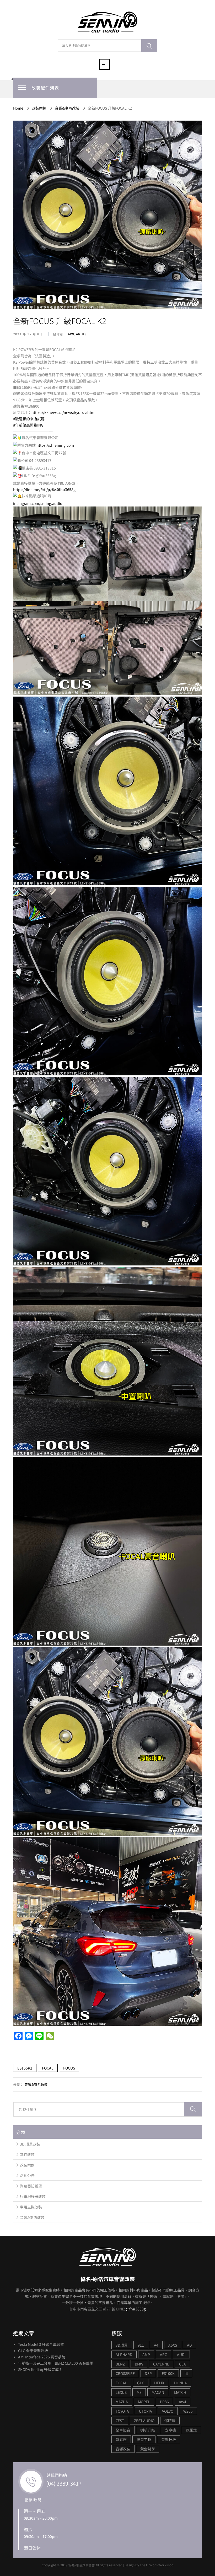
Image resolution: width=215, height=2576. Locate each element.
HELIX (159, 2383)
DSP (148, 2373)
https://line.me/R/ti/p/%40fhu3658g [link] (44, 489)
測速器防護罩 (31, 2186)
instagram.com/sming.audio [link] (38, 503)
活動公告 (27, 2175)
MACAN (158, 2392)
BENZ (120, 2364)
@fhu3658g (136, 2309)
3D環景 (122, 2345)
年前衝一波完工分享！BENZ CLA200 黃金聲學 (56, 2363)
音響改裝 (123, 2449)
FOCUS (69, 2068)
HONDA (181, 2383)
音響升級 (169, 2439)
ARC (163, 2354)
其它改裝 (27, 2154)
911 (141, 2345)
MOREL (144, 2402)
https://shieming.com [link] (55, 445)
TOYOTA (122, 2411)
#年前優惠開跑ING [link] (28, 425)
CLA (182, 2364)
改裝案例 (27, 2165)
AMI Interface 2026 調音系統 (42, 2357)
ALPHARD (124, 2354)
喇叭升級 (148, 2430)
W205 (188, 2411)
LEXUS (121, 2392)
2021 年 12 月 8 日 (29, 334)
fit (186, 2373)
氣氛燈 (121, 2439)
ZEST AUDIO (144, 2421)
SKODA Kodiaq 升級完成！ (40, 2369)
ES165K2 (25, 2068)
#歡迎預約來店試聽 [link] (29, 419)
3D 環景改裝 (30, 2144)
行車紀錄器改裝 (33, 2196)
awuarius (77, 334)
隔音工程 (144, 2439)
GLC (141, 2383)
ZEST (120, 2421)
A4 (156, 2345)
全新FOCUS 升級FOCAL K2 (60, 321)
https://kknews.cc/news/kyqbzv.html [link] (63, 412)
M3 (139, 2392)
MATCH (180, 2392)
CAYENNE (161, 2364)
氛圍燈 (191, 2430)
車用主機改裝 (31, 2207)
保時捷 (170, 2421)
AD (189, 2345)
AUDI (181, 2354)
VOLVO (168, 2411)
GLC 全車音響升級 (33, 2351)
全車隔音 (123, 2430)
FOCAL (48, 2068)
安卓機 (170, 2430)
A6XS (173, 2345)
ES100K (168, 2373)
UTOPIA (146, 2411)
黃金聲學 (148, 2449)
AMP (146, 2354)
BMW (139, 2364)
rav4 (182, 2402)
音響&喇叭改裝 (36, 2084)
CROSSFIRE (125, 2373)
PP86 (164, 2402)
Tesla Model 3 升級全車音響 (41, 2344)
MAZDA (122, 2402)
